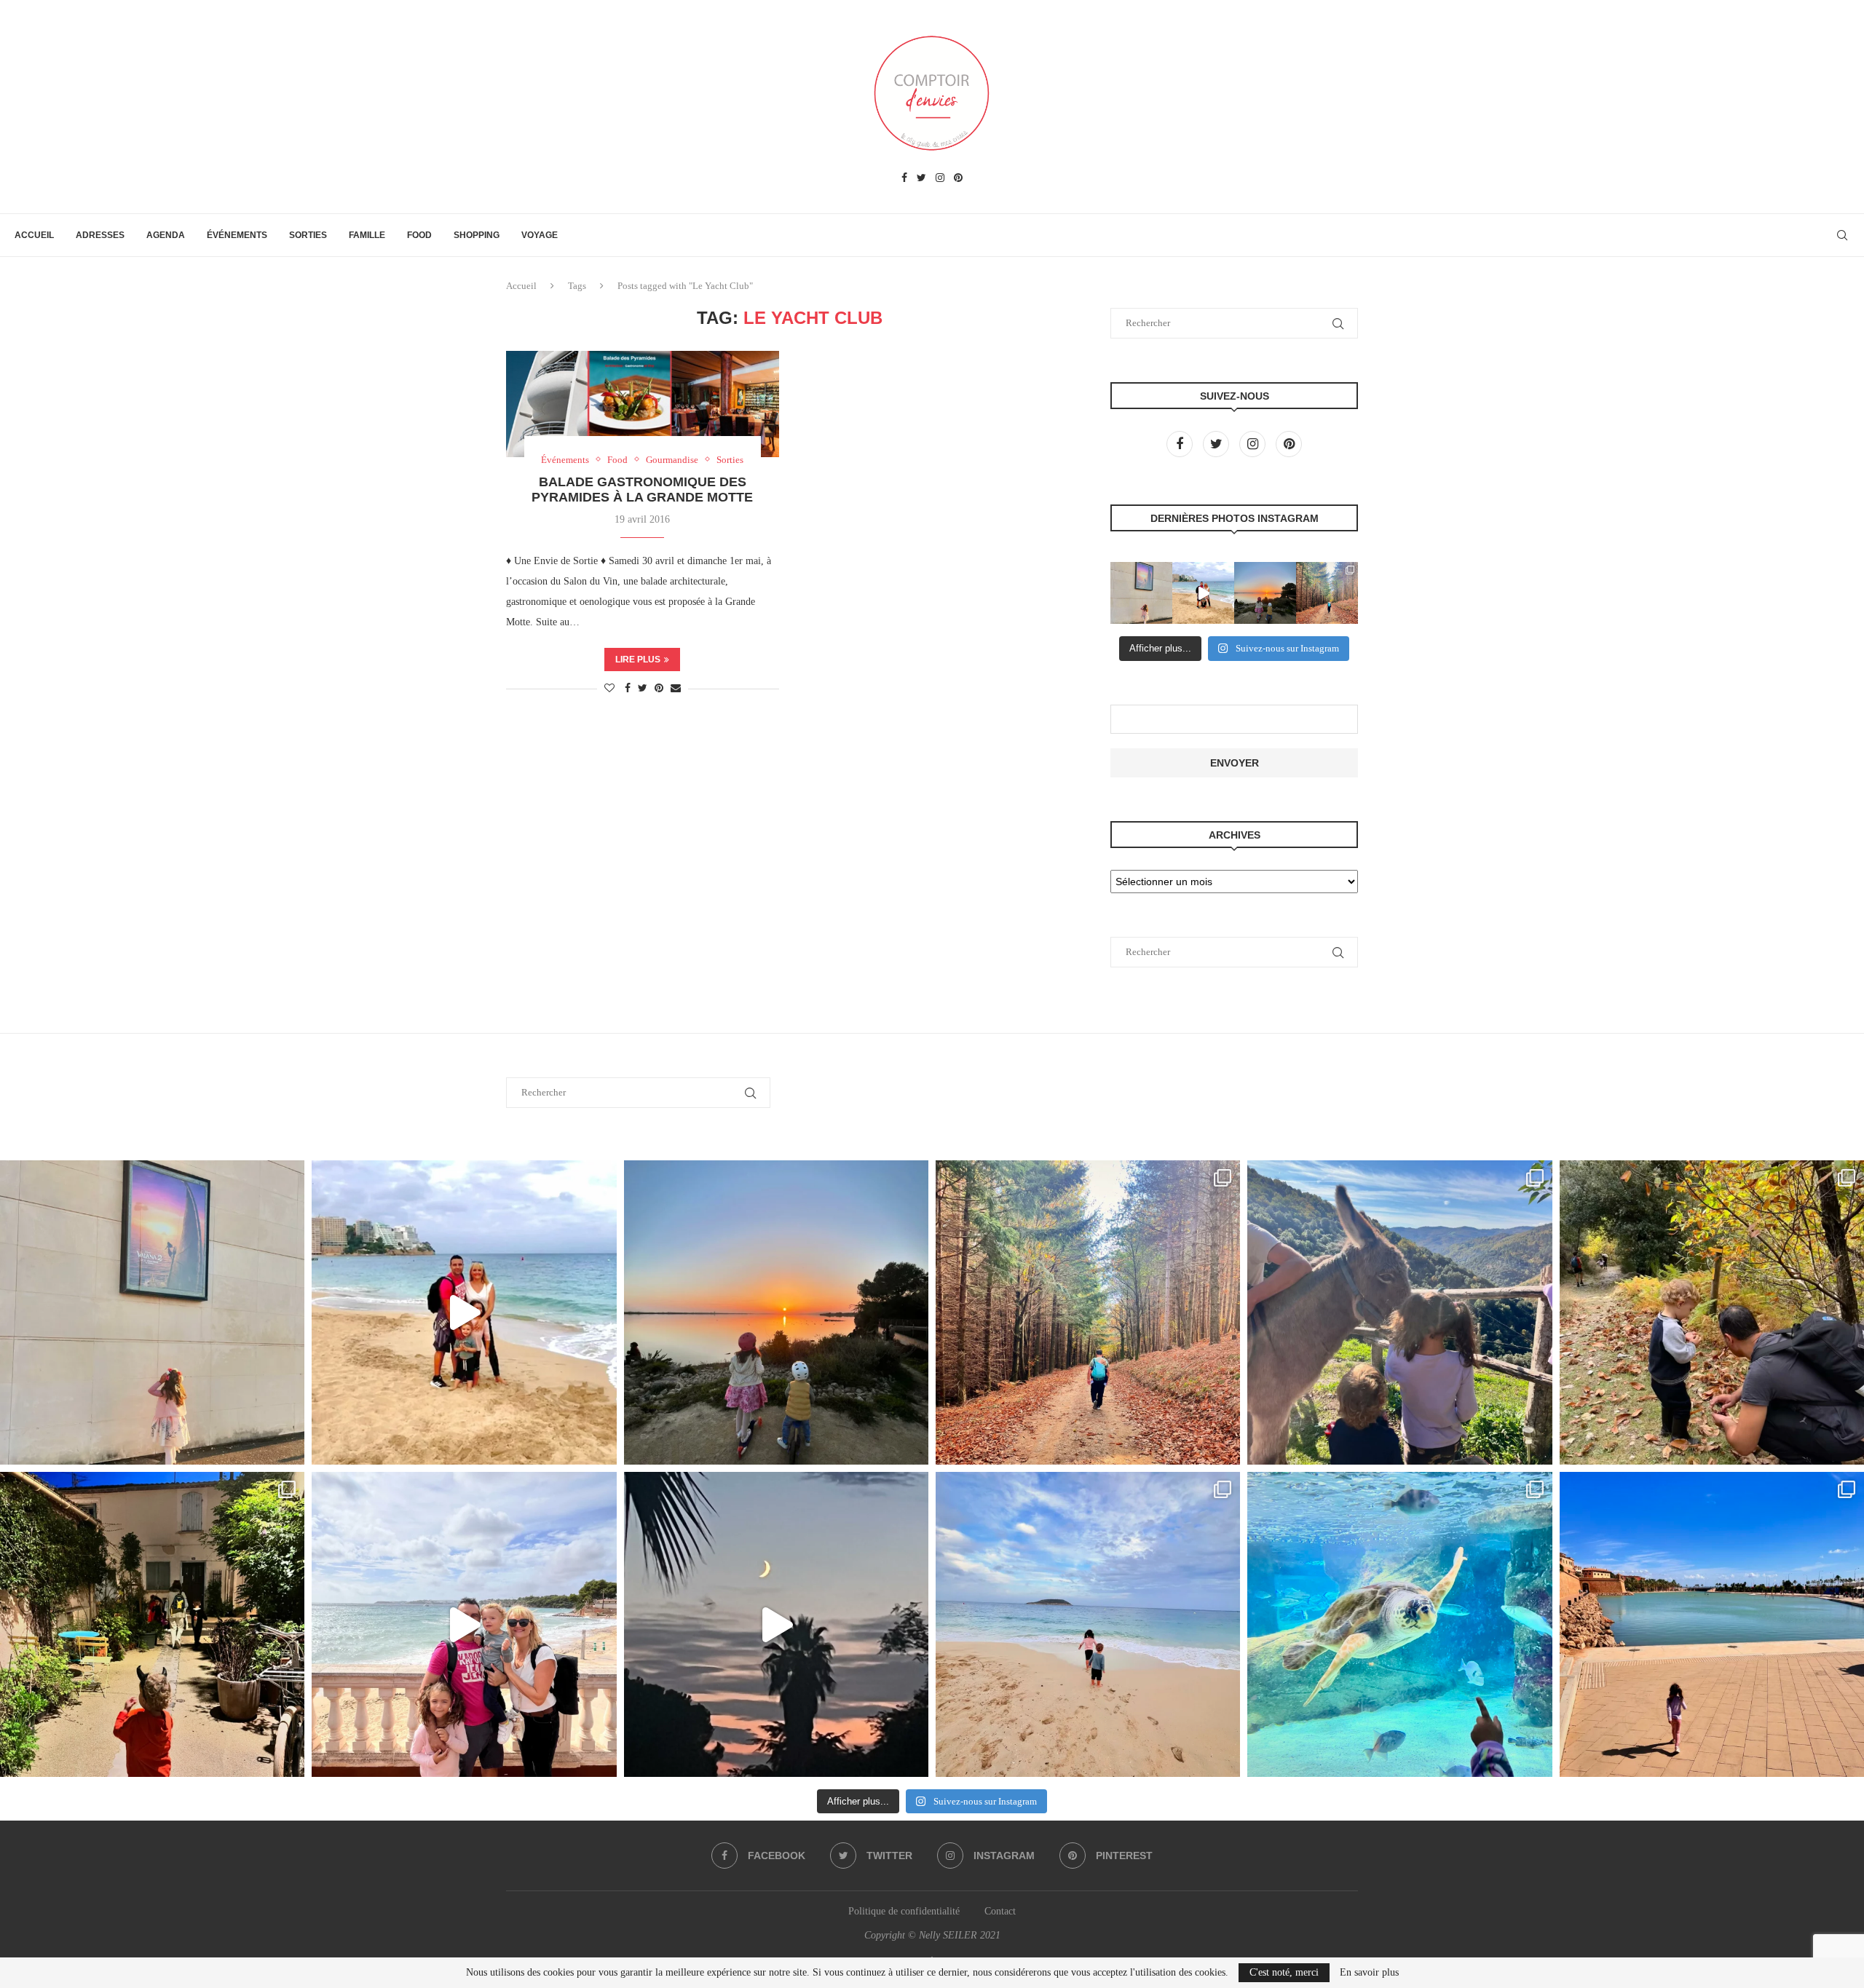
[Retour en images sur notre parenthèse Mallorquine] (464, 1624)
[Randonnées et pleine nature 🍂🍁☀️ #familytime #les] (1327, 593)
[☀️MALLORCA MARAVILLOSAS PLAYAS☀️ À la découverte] (1088, 1624)
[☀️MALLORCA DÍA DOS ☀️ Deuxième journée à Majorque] (1399, 1624)
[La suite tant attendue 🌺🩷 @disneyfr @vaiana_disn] (1141, 593)
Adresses (100, 235)
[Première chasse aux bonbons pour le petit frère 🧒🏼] (152, 1624)
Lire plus (638, 660)
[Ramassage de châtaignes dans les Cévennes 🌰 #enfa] (1712, 1312)
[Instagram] (940, 178)
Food (419, 235)
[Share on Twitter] (643, 689)
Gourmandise (672, 460)
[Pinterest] (958, 178)
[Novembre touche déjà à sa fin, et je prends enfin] (1203, 593)
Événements (237, 235)
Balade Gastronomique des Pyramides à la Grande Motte (642, 490)
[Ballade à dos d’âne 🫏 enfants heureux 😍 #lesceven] (1399, 1312)
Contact (1000, 1911)
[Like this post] (609, 689)
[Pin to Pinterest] (659, 689)
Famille (367, 235)
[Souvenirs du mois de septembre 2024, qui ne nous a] (776, 1624)
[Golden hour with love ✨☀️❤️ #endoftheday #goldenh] (1265, 593)
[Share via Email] (676, 689)
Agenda (166, 235)
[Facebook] (904, 178)
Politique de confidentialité (904, 1911)
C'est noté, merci (1284, 1972)
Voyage (540, 235)
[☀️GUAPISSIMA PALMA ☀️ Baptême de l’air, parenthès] (1712, 1624)
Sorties (308, 235)
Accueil (34, 235)
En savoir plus (1369, 1973)
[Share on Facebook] (628, 689)
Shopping (477, 235)
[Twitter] (921, 178)
